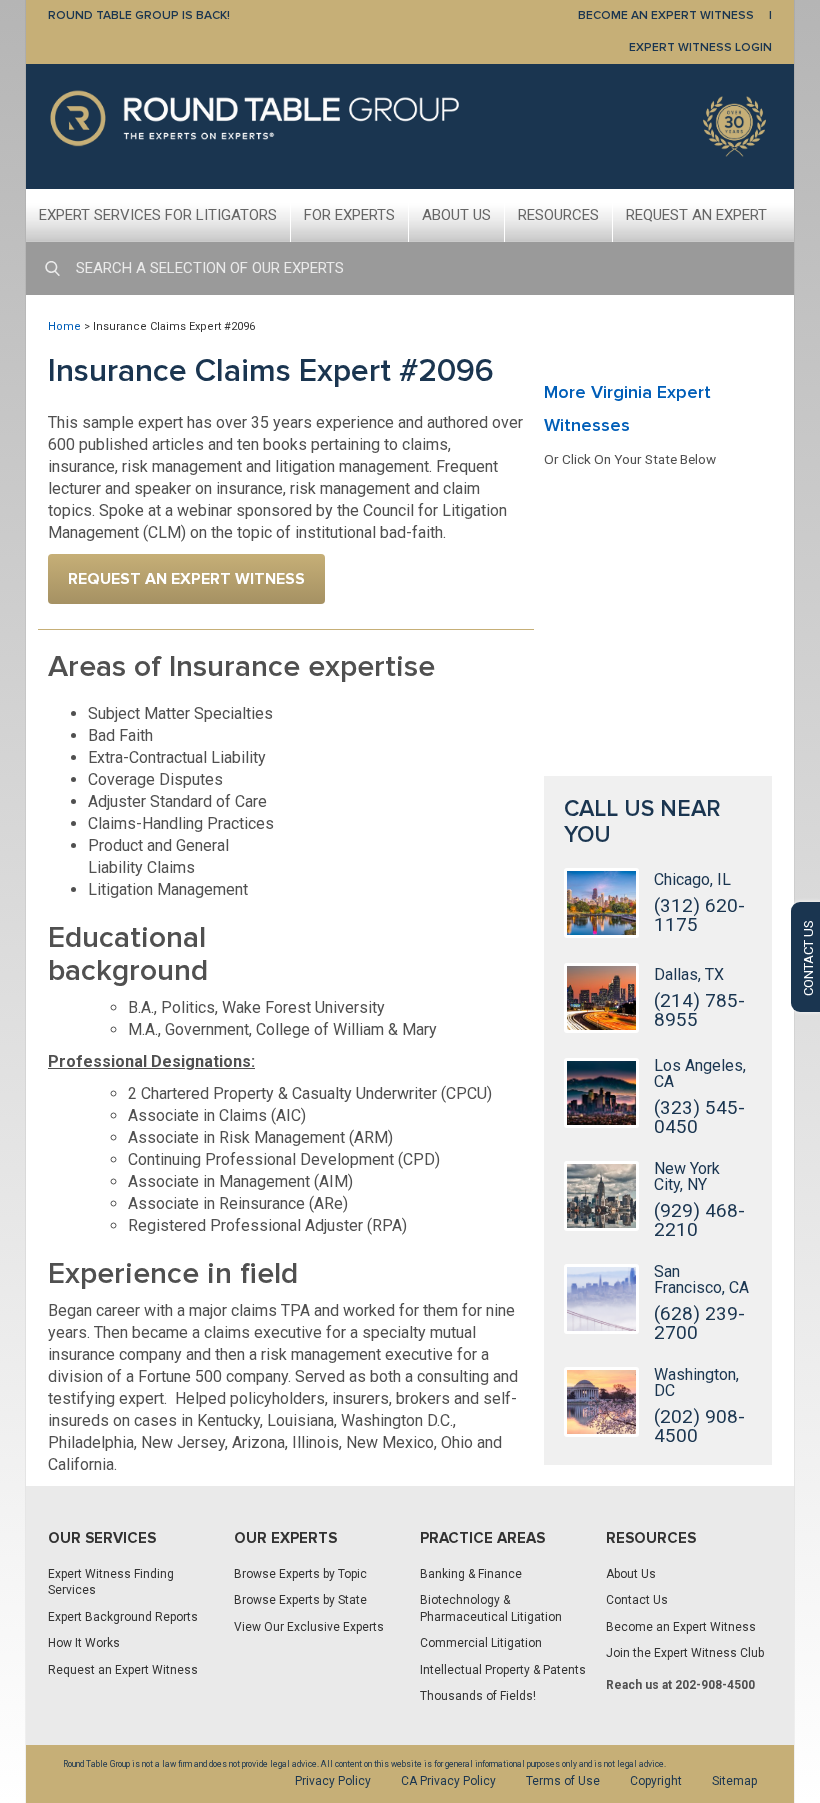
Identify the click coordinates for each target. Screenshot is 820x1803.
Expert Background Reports (123, 1617)
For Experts (349, 215)
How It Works (84, 1643)
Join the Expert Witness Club (685, 1653)
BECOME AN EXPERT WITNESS (666, 15)
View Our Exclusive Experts (309, 1627)
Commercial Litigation (481, 1643)
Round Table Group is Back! (139, 15)
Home (64, 326)
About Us (456, 215)
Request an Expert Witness (123, 1670)
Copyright (656, 1781)
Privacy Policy (333, 1781)
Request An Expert (696, 215)
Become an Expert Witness (681, 1627)
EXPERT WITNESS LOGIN (700, 47)
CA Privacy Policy (448, 1781)
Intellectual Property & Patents (503, 1670)
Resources (558, 215)
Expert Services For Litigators (158, 215)
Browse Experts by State (300, 1600)
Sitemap (734, 1781)
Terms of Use (563, 1781)
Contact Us (637, 1600)
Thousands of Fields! (478, 1696)
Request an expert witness (186, 579)
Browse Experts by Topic (300, 1574)
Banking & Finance (471, 1574)
